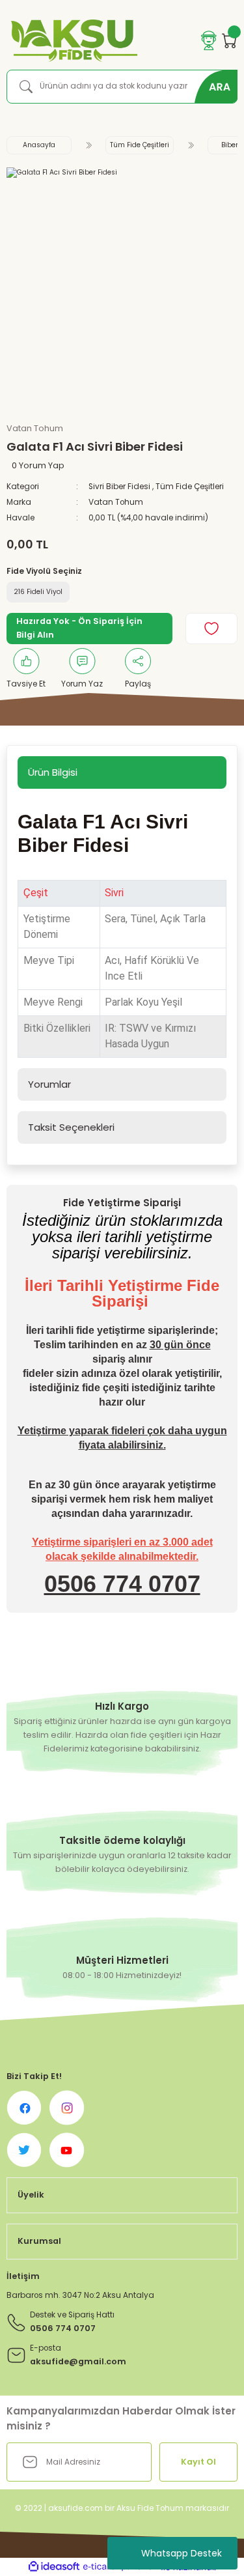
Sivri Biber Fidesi (119, 487)
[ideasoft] (54, 2567)
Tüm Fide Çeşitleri (190, 487)
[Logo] (72, 41)
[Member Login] (209, 40)
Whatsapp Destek (182, 2553)
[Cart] (230, 40)
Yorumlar (49, 1084)
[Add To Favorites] (211, 629)
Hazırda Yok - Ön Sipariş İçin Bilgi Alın (79, 628)
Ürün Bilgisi (53, 772)
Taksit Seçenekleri (71, 1127)
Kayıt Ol (198, 2462)
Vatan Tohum (116, 502)
